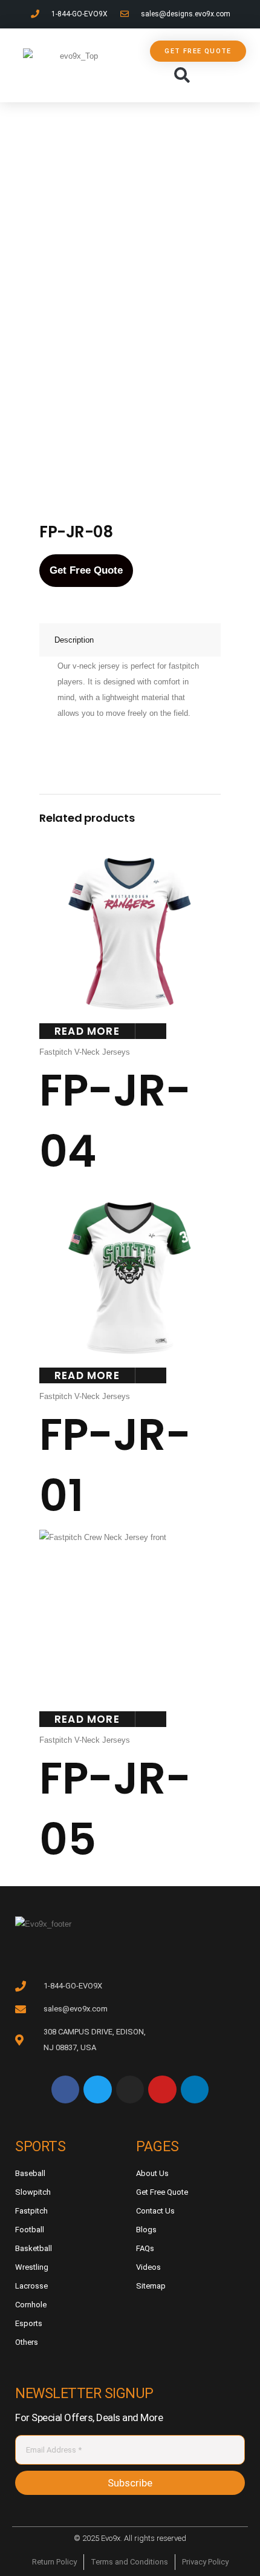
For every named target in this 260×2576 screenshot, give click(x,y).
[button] (182, 76)
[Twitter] (97, 2089)
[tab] (130, 640)
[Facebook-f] (65, 2089)
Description (74, 640)
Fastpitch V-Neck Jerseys (85, 1052)
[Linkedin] (195, 2089)
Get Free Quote (86, 570)
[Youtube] (162, 2089)
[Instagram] (130, 2089)
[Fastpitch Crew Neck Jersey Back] (140, 432)
